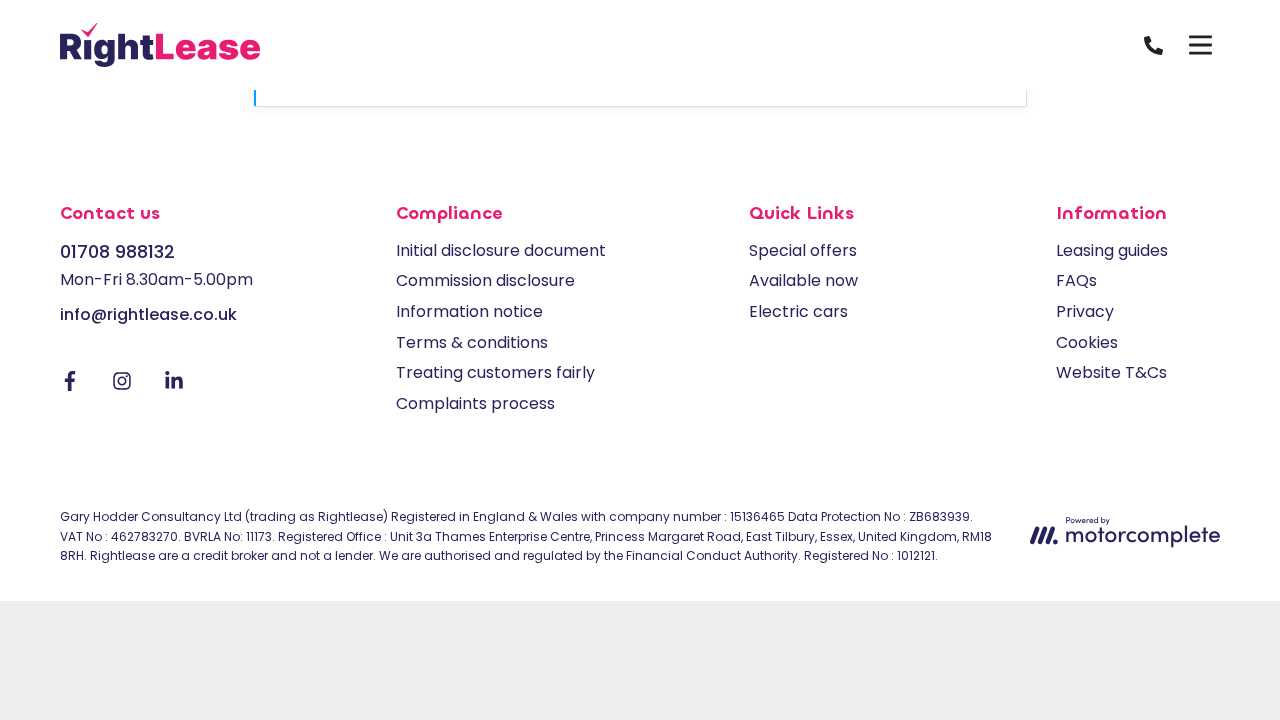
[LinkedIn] (174, 385)
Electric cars (798, 311)
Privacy (1085, 311)
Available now (803, 280)
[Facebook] (70, 385)
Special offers (803, 250)
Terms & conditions (472, 342)
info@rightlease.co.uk (148, 314)
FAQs (1076, 280)
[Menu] (1200, 45)
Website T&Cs (1111, 372)
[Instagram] (122, 385)
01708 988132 (117, 251)
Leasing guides (1112, 250)
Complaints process (475, 403)
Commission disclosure (485, 280)
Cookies (1087, 342)
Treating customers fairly (495, 372)
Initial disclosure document (501, 250)
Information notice (469, 311)
